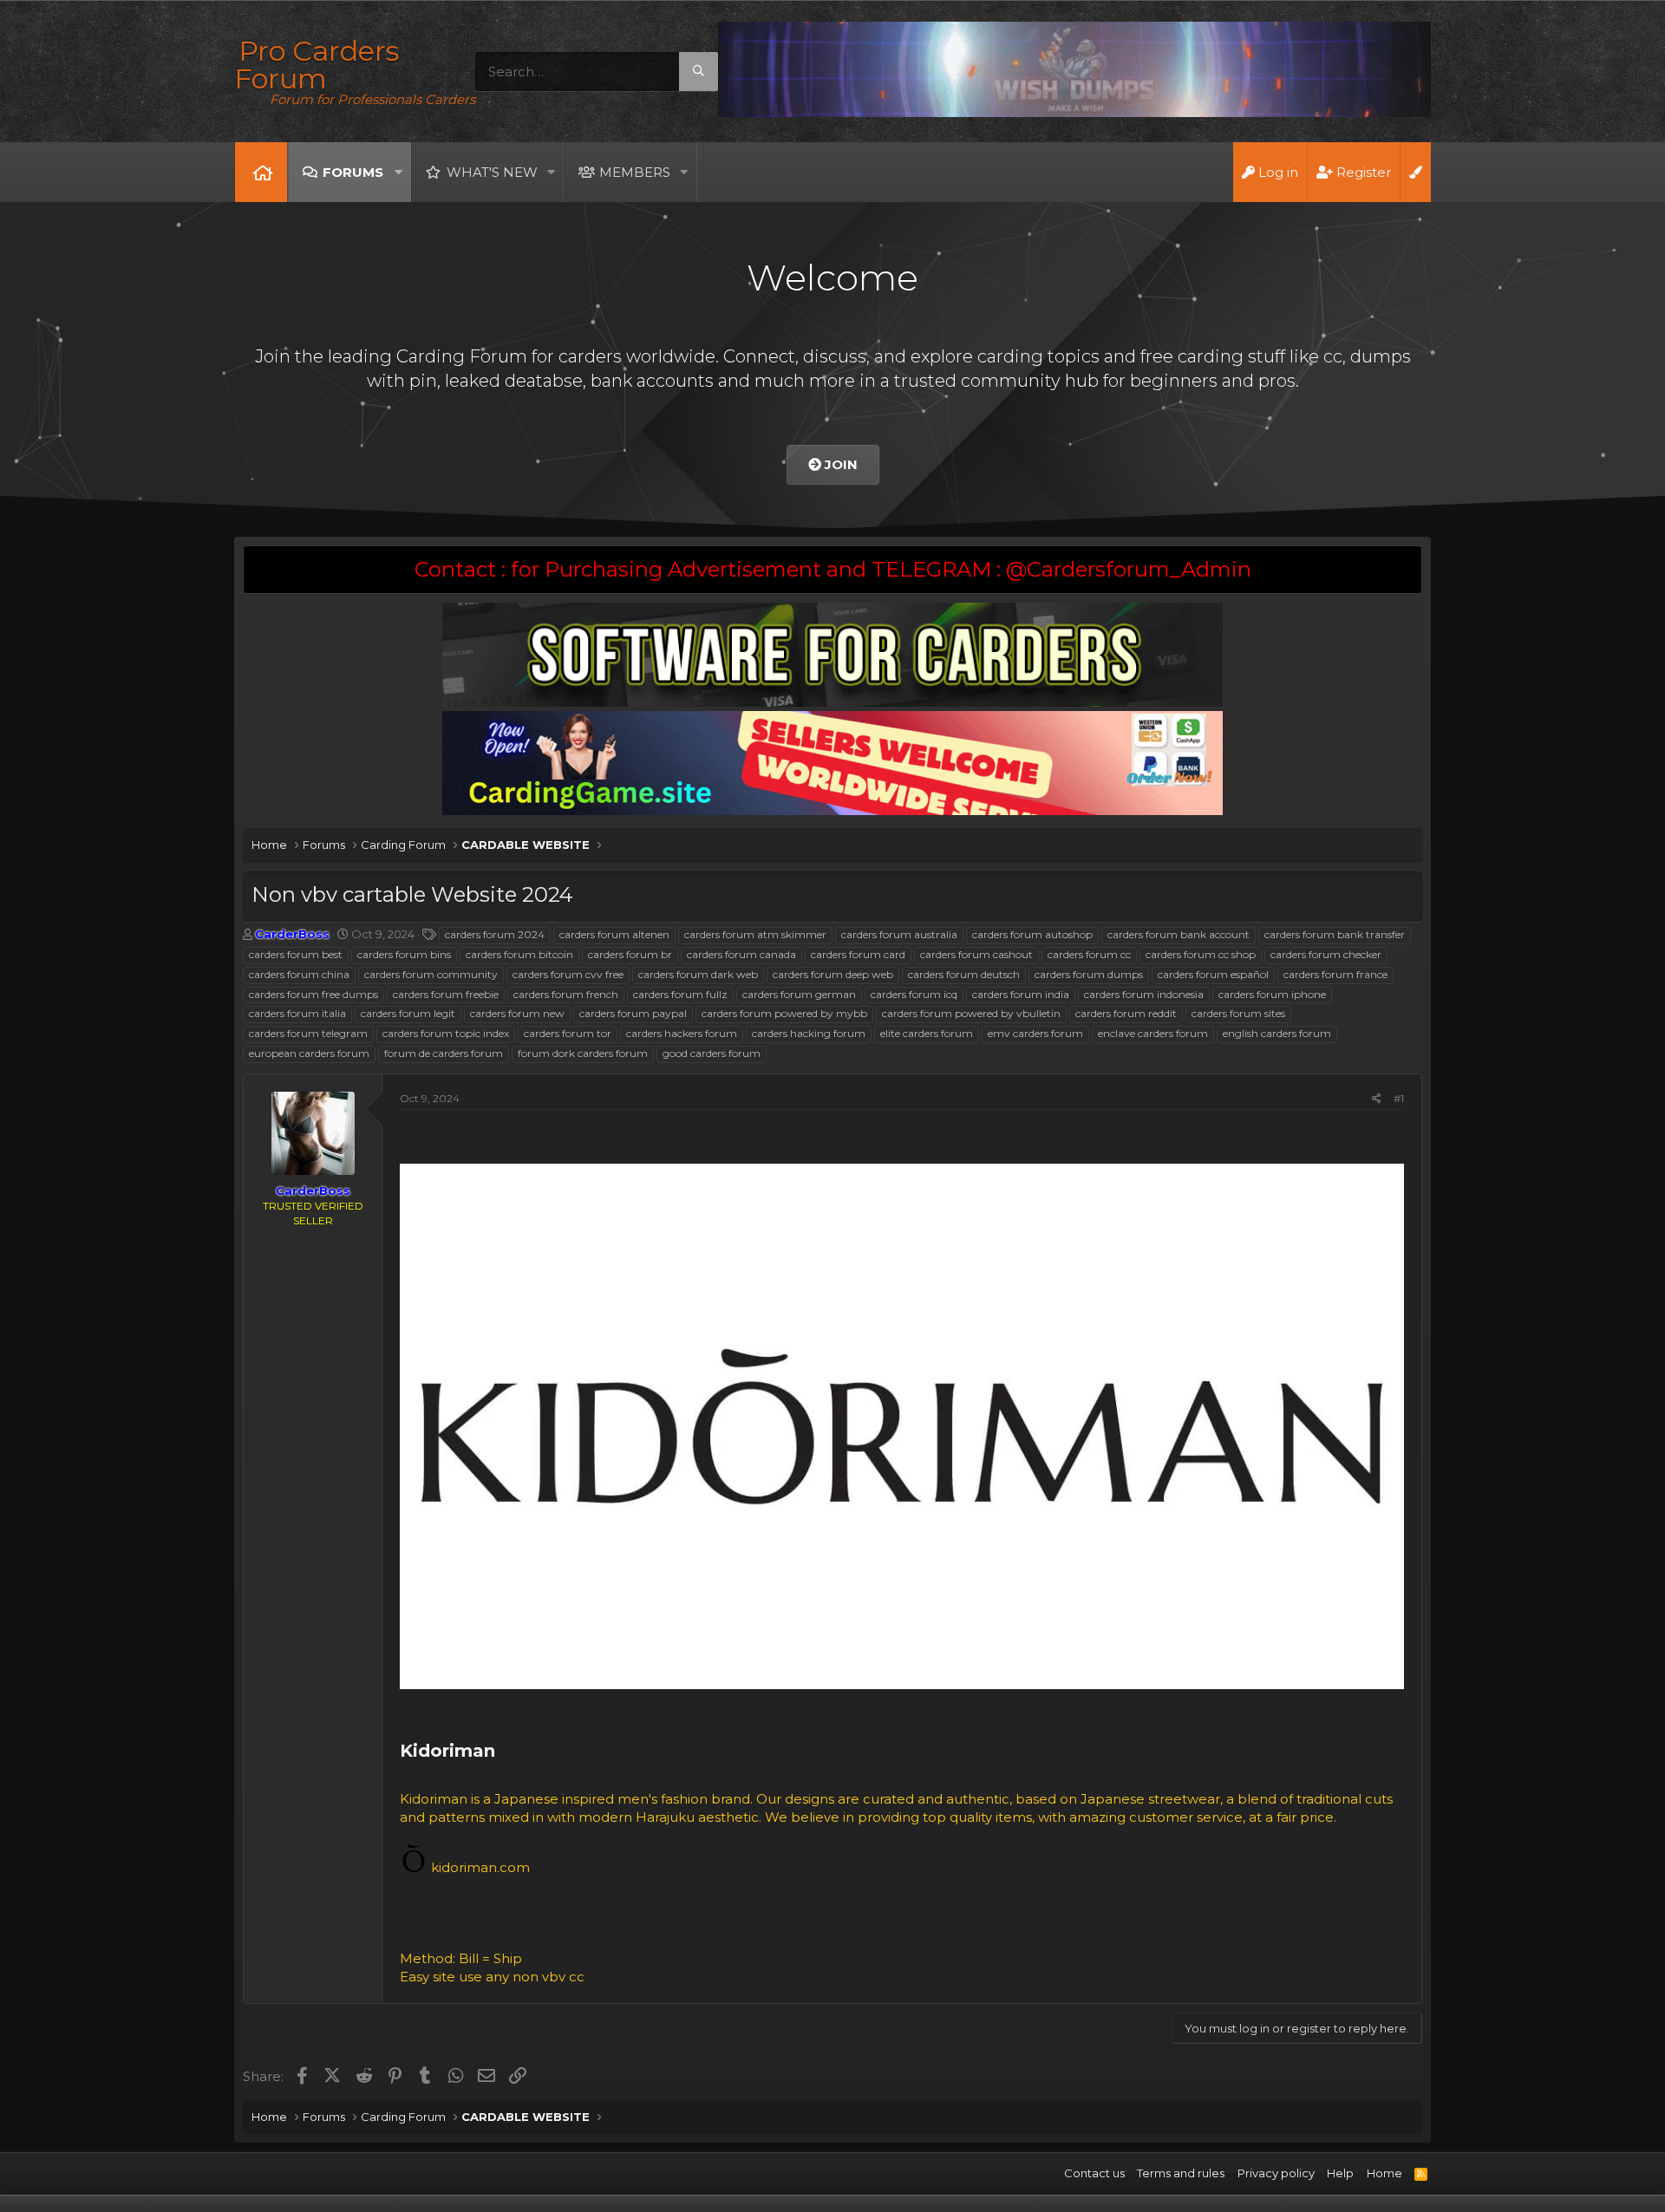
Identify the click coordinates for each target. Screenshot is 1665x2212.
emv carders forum (1035, 1033)
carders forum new (517, 1013)
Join (839, 464)
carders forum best (296, 954)
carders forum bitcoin (519, 954)
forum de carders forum (444, 1053)
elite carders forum (927, 1033)
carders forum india (1021, 994)
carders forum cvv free (568, 974)
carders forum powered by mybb (784, 1013)
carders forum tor (568, 1033)
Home (261, 172)
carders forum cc (1089, 954)
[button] (398, 172)
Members (635, 172)
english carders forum (1277, 1033)
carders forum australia (899, 934)
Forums (353, 172)
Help (1340, 2173)
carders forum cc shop (1201, 954)
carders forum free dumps (313, 994)
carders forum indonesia (1144, 994)
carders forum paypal (633, 1013)
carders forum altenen (614, 934)
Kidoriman (450, 1751)
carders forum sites (1238, 1013)
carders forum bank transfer (1335, 934)
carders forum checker (1326, 954)
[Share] (1377, 1099)
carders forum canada (741, 954)
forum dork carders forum (583, 1053)
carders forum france (1335, 974)
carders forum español (1213, 974)
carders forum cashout (976, 954)
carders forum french (566, 994)
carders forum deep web (833, 974)
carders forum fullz (680, 994)
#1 (1399, 1098)
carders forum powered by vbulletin (971, 1013)
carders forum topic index (446, 1033)
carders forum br (630, 954)
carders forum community (431, 974)
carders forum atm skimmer (755, 934)
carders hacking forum (809, 1033)
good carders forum (712, 1053)
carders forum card (858, 954)
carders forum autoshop (1032, 934)
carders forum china (299, 974)
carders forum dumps (1089, 974)
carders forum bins (404, 954)
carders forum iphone (1272, 994)
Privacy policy (1276, 2173)
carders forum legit (408, 1013)
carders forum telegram (308, 1033)
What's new (492, 172)
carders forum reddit (1126, 1013)
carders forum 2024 (495, 934)
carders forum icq (914, 994)
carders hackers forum (682, 1033)
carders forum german (799, 994)
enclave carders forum (1153, 1033)
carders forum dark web (698, 974)
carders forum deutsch (964, 974)
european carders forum (309, 1053)
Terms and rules (1181, 2173)
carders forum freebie (446, 994)
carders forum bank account (1179, 934)
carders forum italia (297, 1013)
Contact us (1094, 2173)
